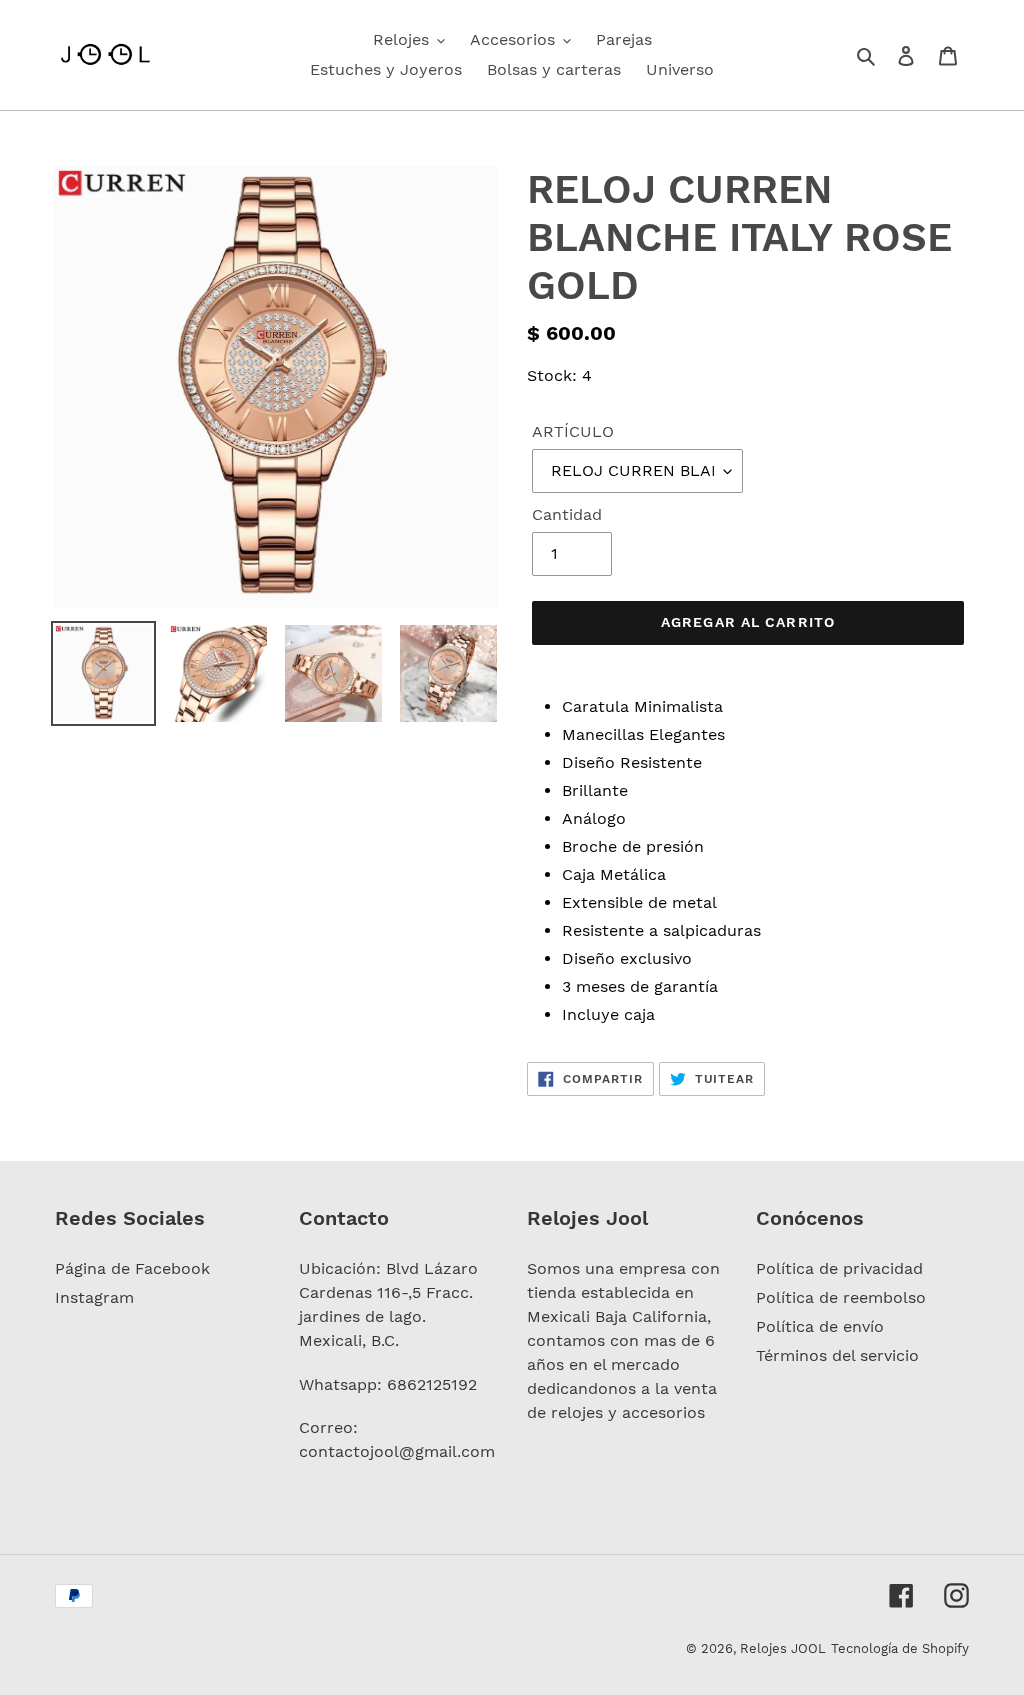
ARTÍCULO (573, 431)
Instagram (94, 1297)
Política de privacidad (839, 1268)
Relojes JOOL (783, 1648)
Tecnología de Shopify (900, 1648)
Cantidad (567, 514)
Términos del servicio (837, 1355)
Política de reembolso (841, 1297)
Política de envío (820, 1326)
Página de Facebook (132, 1268)
